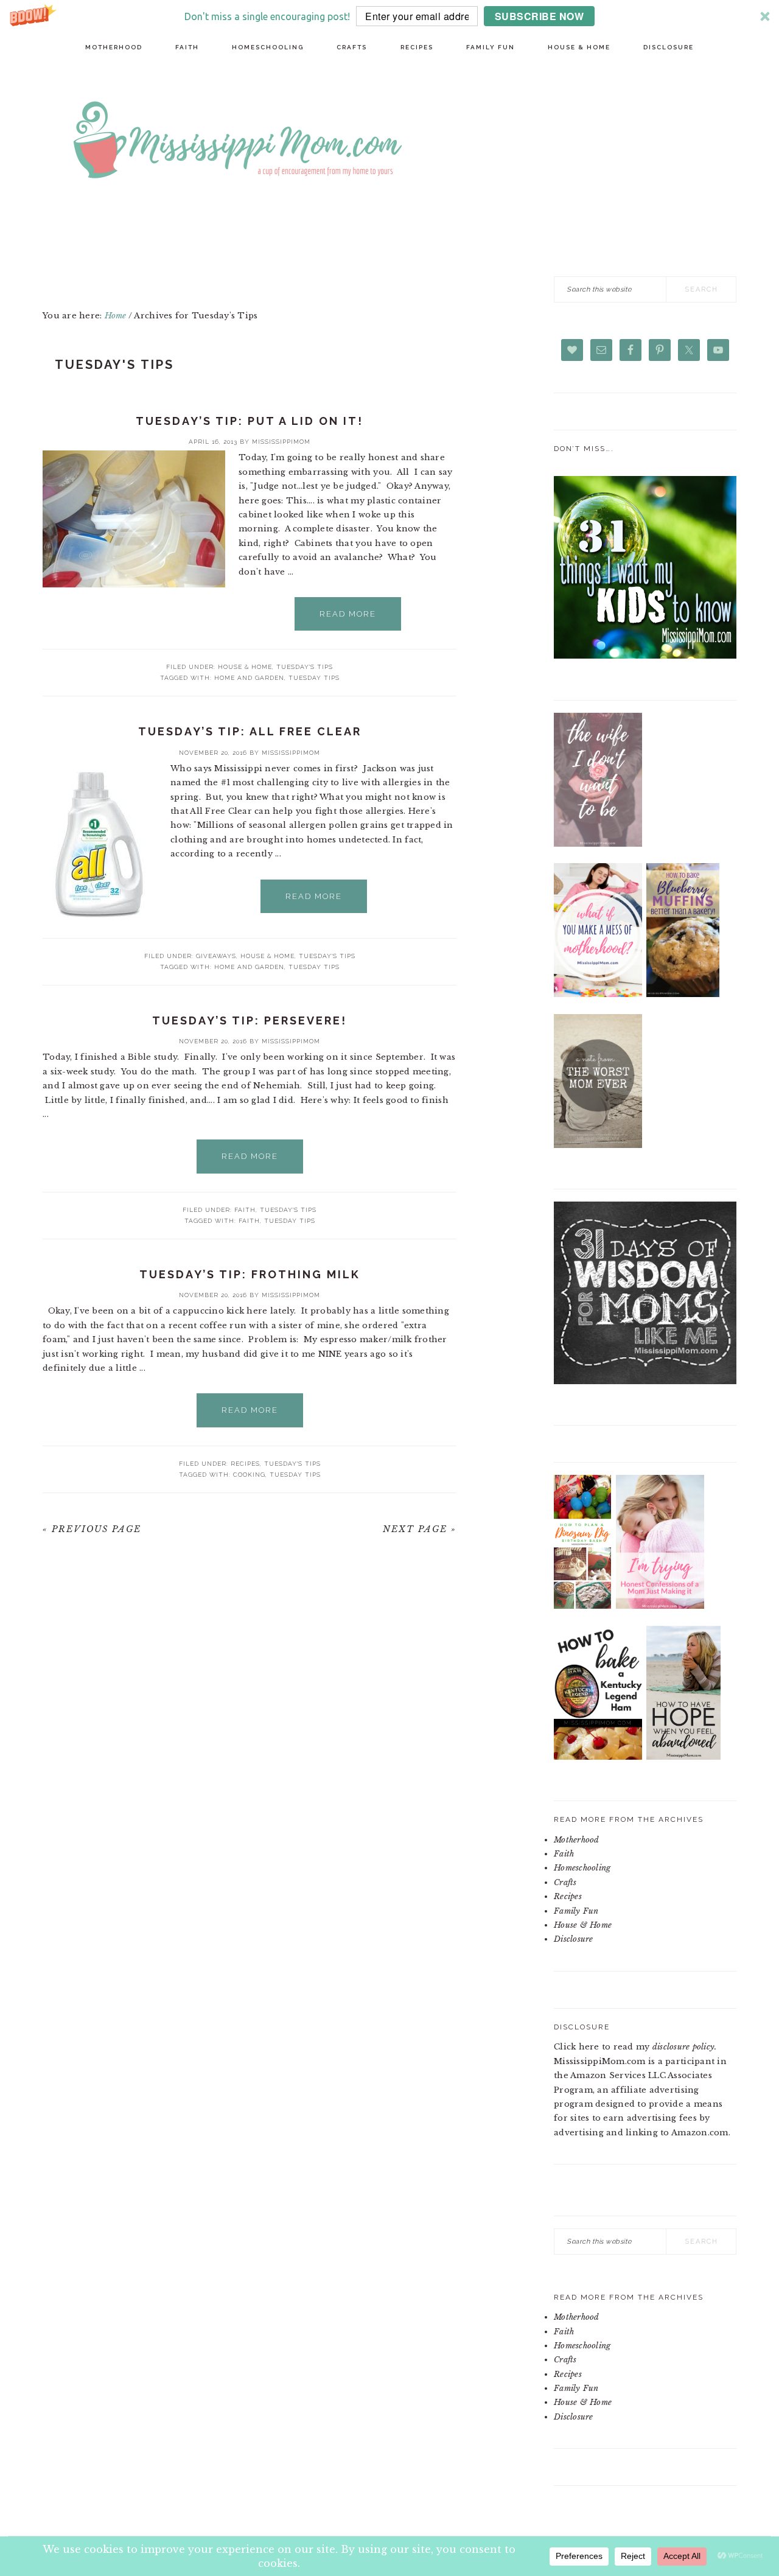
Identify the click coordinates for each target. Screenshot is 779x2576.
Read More (348, 614)
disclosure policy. (685, 2047)
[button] (389, 16)
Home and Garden (249, 678)
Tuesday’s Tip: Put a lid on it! (250, 421)
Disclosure (574, 1939)
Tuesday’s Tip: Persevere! (250, 1020)
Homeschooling (582, 1868)
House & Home (245, 667)
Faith (245, 1210)
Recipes (245, 1464)
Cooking (249, 1475)
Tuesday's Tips (305, 667)
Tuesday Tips (314, 678)
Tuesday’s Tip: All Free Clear (250, 731)
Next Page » (420, 1529)
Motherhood (577, 1840)
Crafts (565, 1882)
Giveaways (216, 956)
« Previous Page (92, 1529)
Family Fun (576, 1911)
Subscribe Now (540, 16)
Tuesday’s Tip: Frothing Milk (250, 1274)
